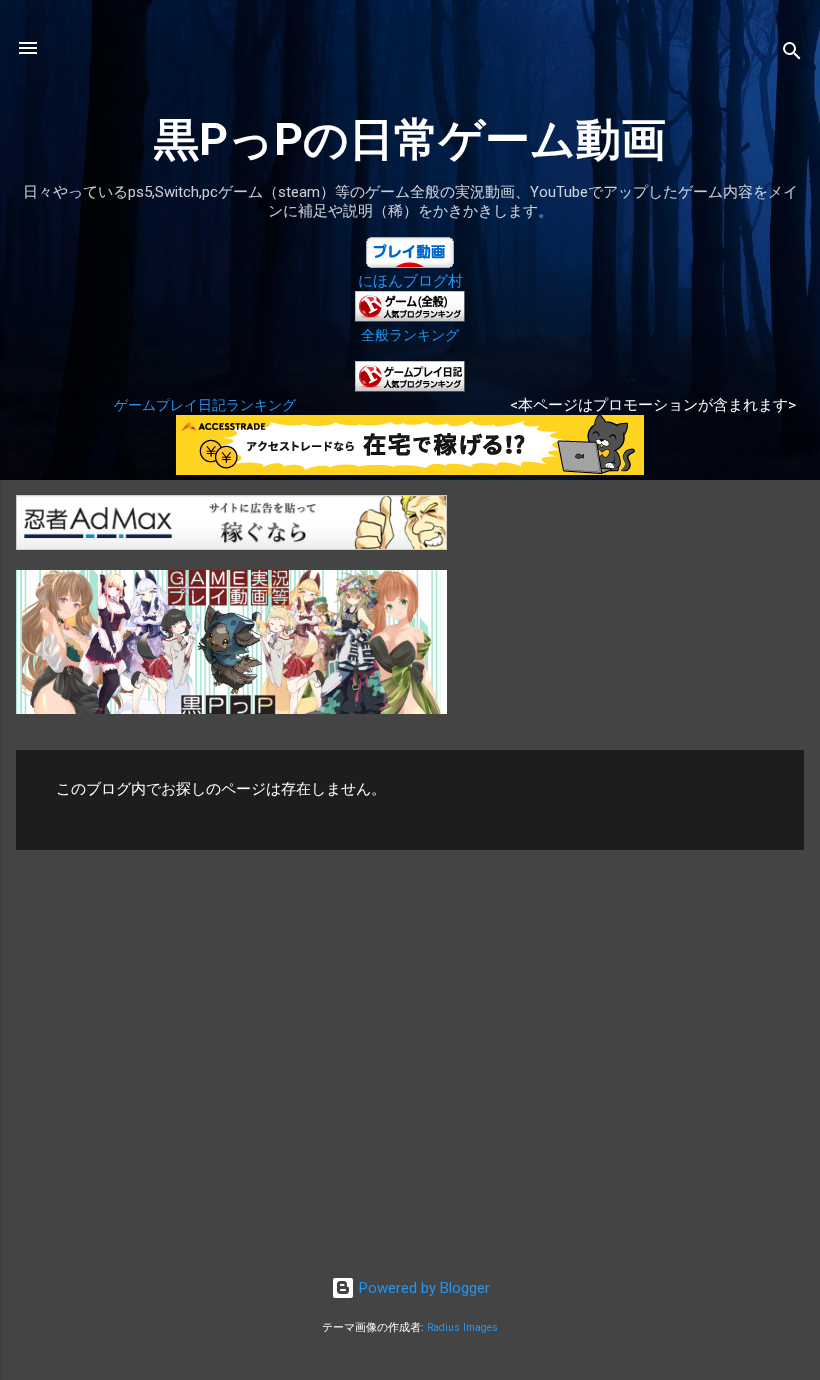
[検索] (792, 54)
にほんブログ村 (410, 281)
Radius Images (462, 1327)
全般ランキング (410, 335)
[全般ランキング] (410, 317)
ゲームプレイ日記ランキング (205, 405)
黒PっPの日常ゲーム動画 (410, 139)
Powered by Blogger (422, 1288)
